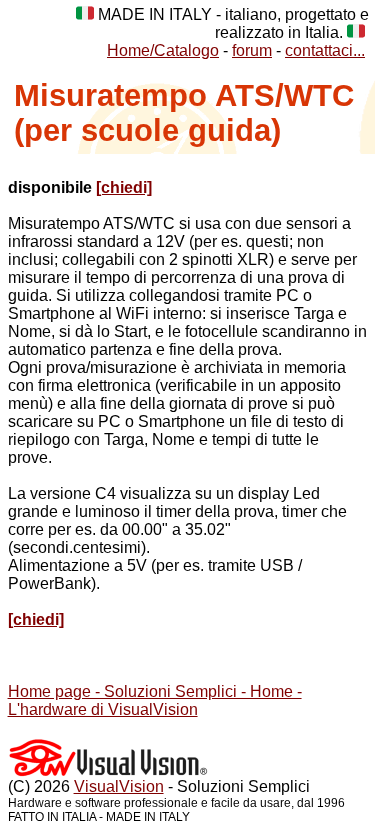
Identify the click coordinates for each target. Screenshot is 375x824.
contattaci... (325, 50)
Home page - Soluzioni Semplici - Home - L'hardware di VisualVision (155, 700)
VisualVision (119, 786)
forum (252, 50)
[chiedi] (124, 187)
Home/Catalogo (163, 50)
